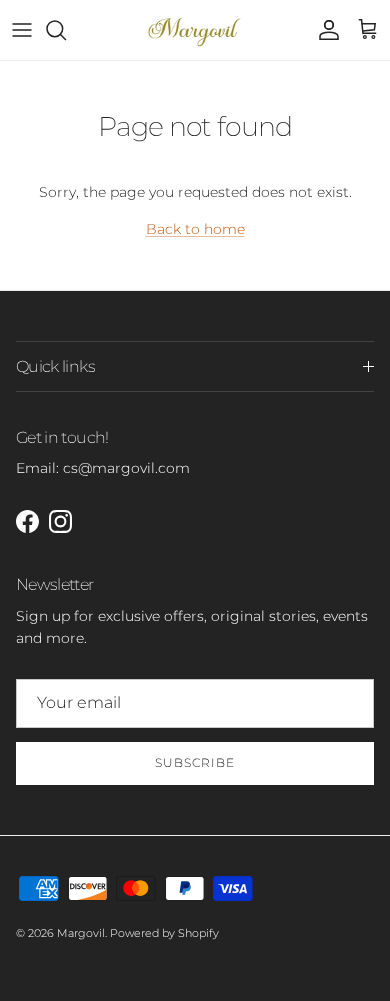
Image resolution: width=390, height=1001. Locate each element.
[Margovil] (195, 30)
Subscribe (195, 762)
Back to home (195, 229)
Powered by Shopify (164, 933)
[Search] (66, 30)
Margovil (81, 933)
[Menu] (22, 30)
